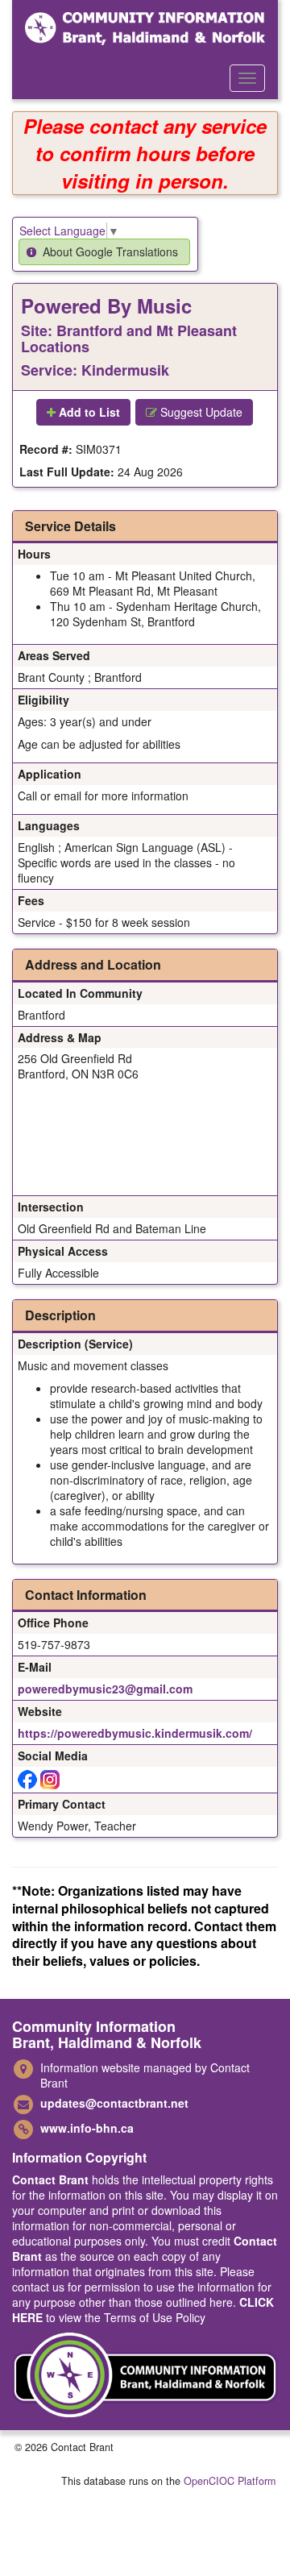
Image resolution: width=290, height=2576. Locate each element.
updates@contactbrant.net (114, 2103)
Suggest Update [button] (200, 412)
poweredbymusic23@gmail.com (105, 1689)
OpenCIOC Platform (230, 2481)
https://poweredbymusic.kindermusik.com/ (135, 1733)
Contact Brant (50, 2179)
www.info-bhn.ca (87, 2128)
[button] (104, 252)
